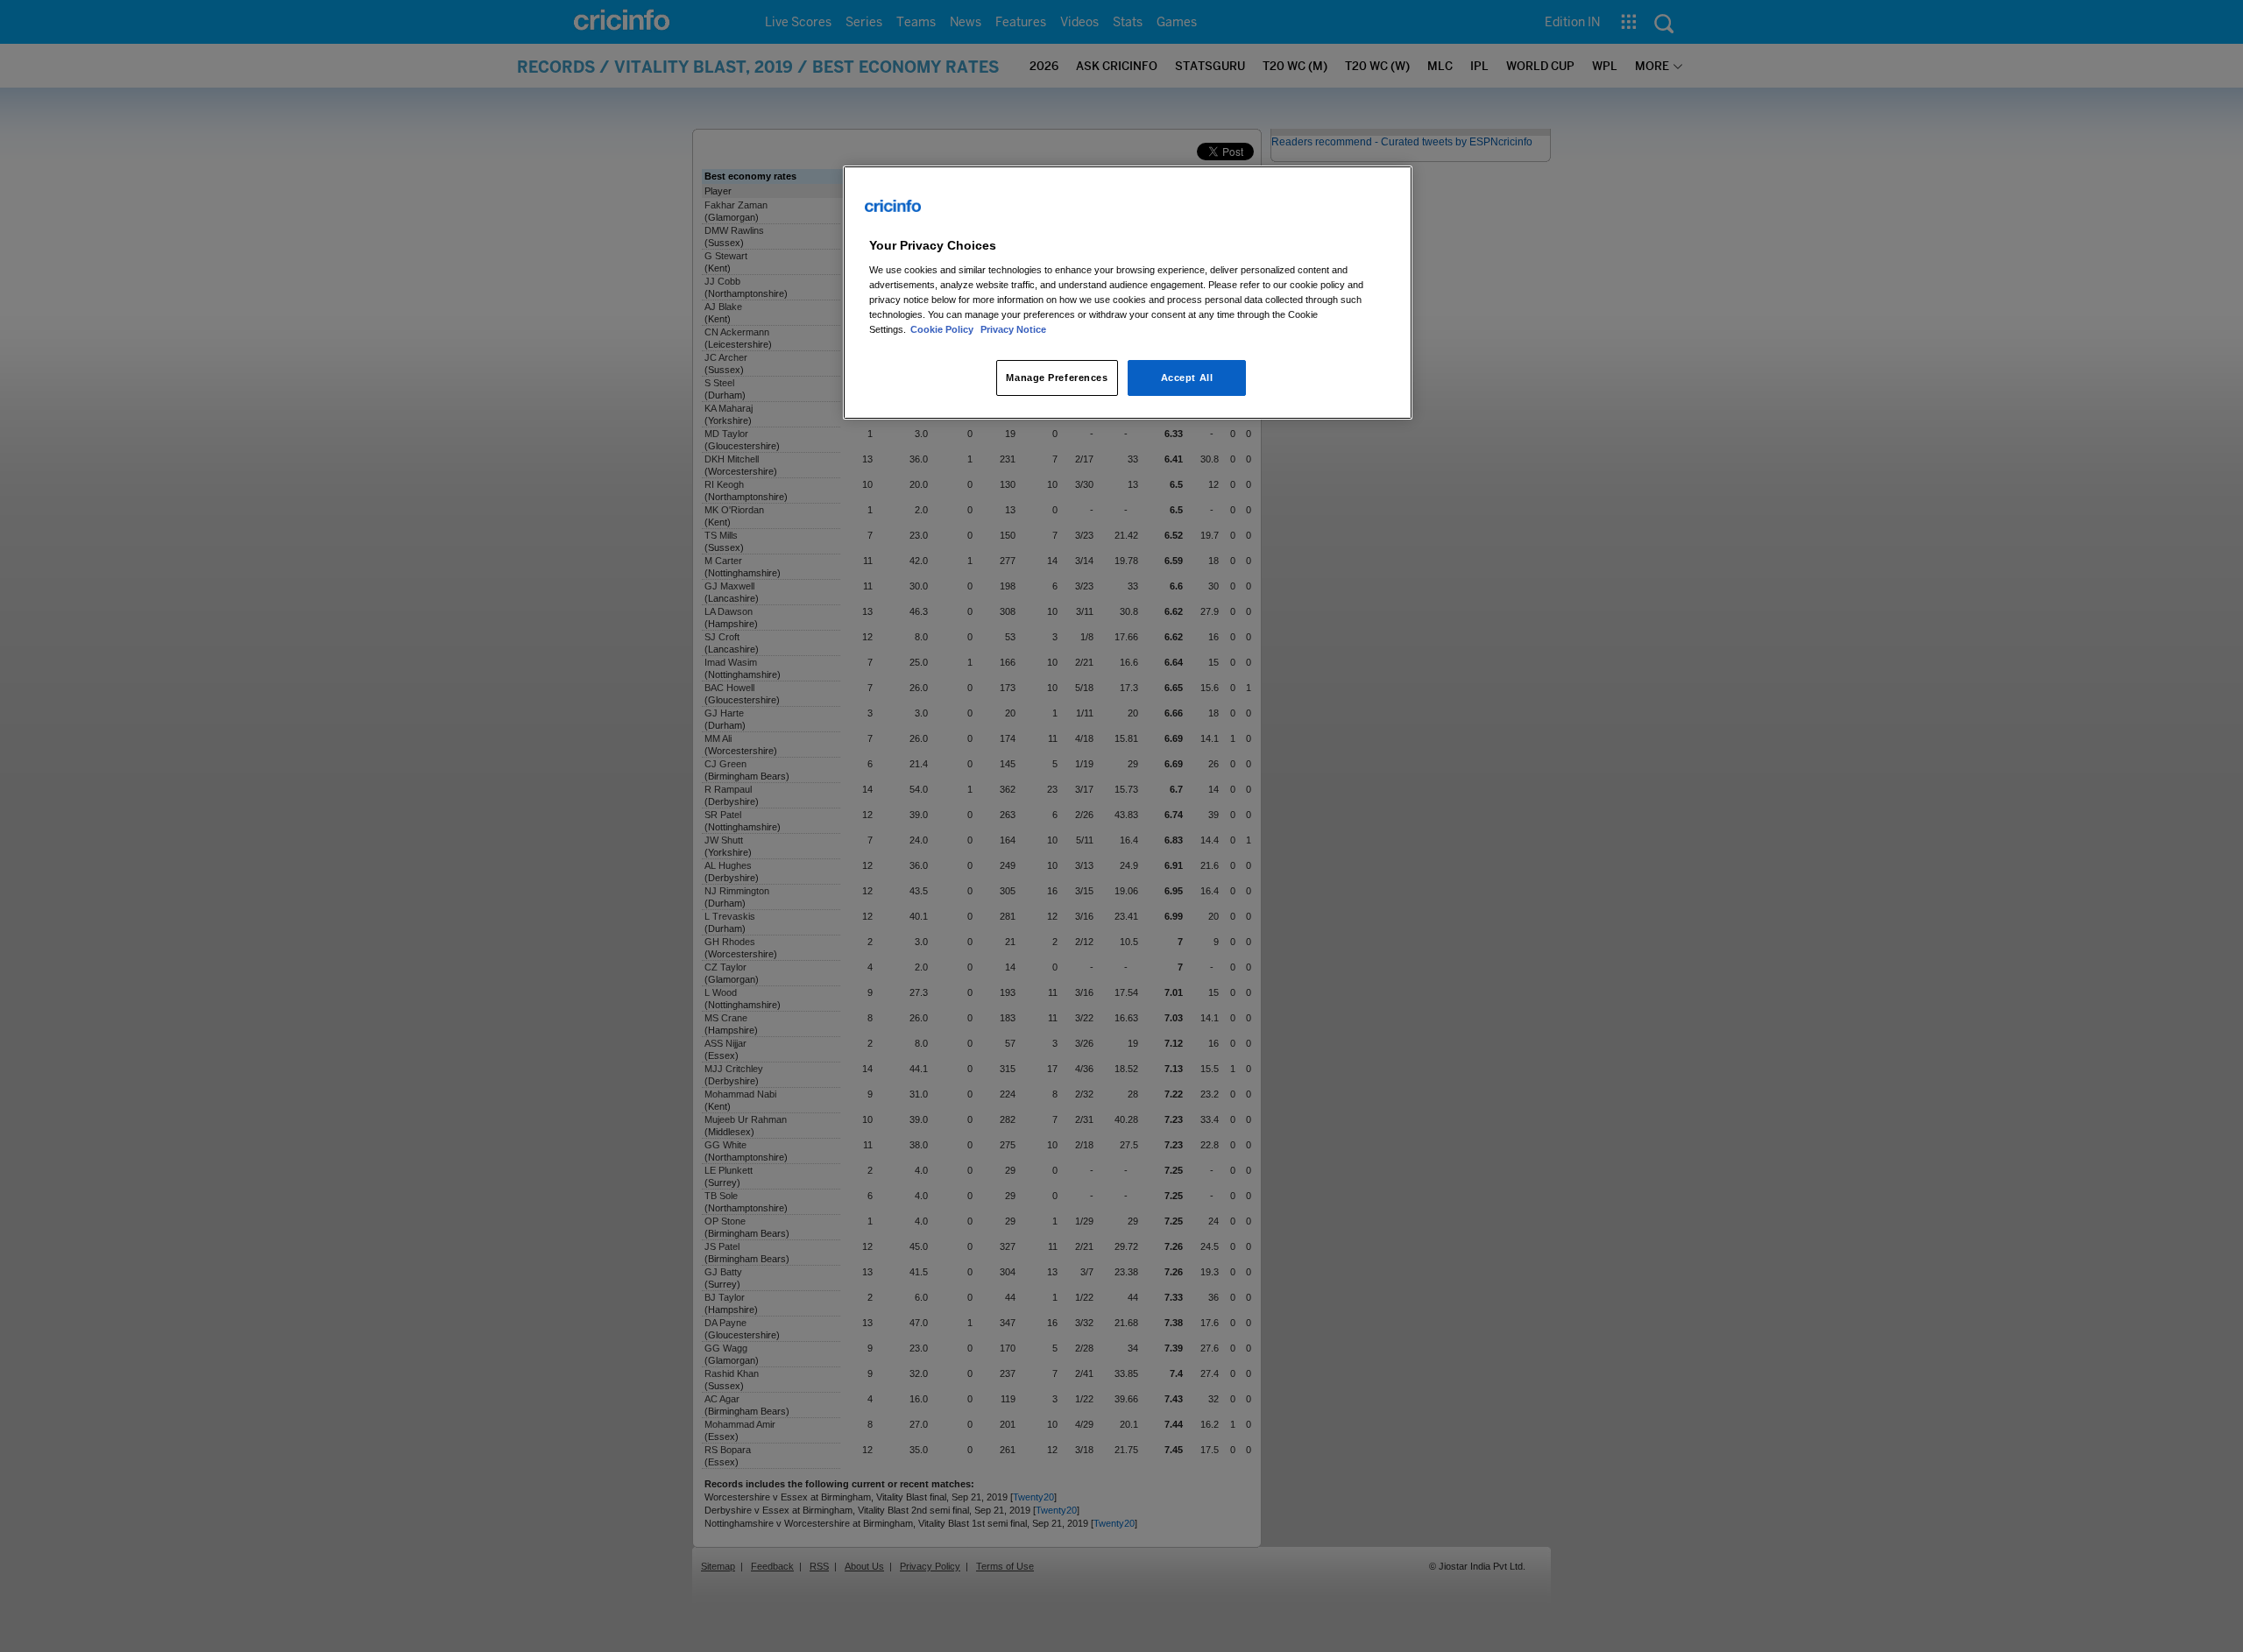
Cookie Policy (943, 329)
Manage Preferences (1057, 378)
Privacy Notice (1013, 329)
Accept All (1187, 378)
